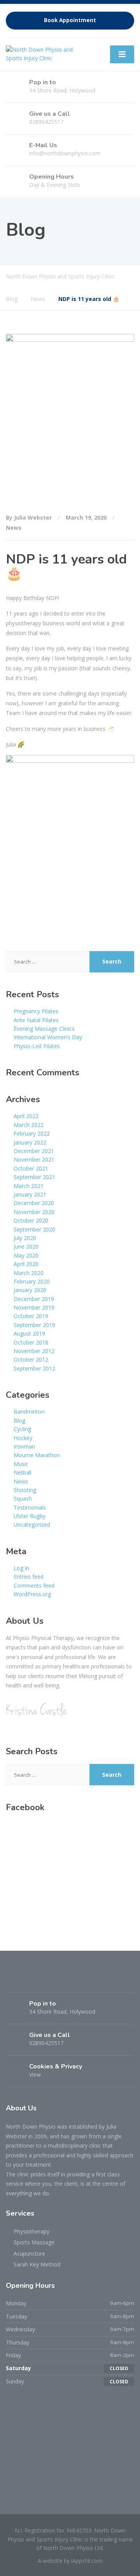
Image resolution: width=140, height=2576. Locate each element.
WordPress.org (32, 1594)
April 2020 (26, 1264)
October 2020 (31, 1220)
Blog (19, 1420)
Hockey (23, 1438)
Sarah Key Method (37, 2264)
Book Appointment (70, 20)
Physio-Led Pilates (37, 1046)
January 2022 (30, 1142)
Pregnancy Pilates (36, 1011)
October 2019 (31, 1316)
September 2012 (34, 1368)
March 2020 (29, 1273)
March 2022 (29, 1125)
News (14, 528)
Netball (23, 1472)
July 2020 (25, 1238)
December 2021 (34, 1151)
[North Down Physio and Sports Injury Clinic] (44, 53)
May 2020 (26, 1255)
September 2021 (34, 1177)
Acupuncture (29, 2253)
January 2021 (30, 1194)
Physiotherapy (31, 2231)
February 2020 (32, 1281)
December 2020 (34, 1203)
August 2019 (29, 1333)
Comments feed (34, 1585)
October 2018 (31, 1342)
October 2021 (31, 1168)
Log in (21, 1568)
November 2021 (34, 1159)
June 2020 (26, 1246)
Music (21, 1464)
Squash (23, 1498)
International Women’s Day (48, 1037)
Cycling (22, 1429)
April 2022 (26, 1116)
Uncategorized (32, 1525)
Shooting (25, 1490)
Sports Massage (34, 2242)
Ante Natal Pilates (36, 1020)
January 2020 (30, 1290)
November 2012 (34, 1351)
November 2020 (34, 1212)
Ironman (24, 1446)
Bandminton (29, 1411)
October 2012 (31, 1359)
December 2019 (34, 1299)
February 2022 (32, 1133)
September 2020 (34, 1229)
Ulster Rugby (30, 1516)
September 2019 (34, 1325)
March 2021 (29, 1186)
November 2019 (34, 1307)
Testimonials (30, 1507)
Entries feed (29, 1577)
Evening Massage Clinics (44, 1029)
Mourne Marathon (37, 1455)
